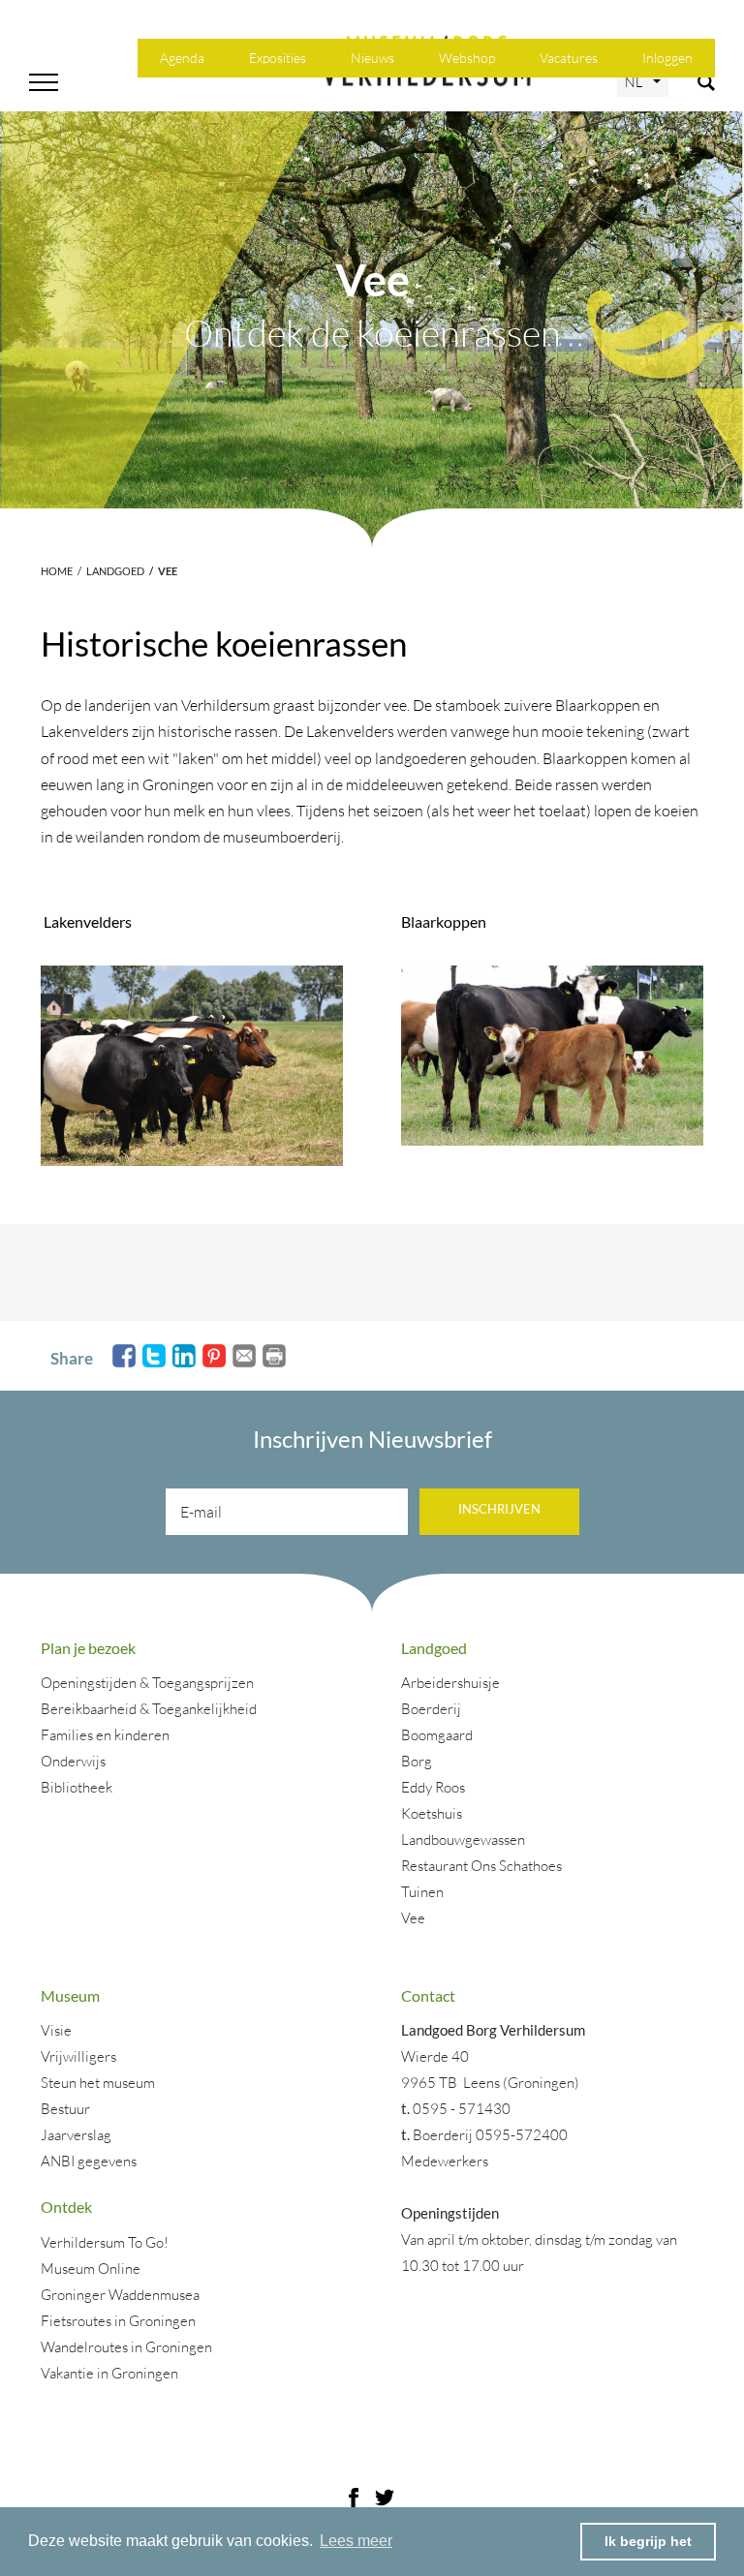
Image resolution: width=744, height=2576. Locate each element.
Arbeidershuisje (450, 1683)
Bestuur (65, 2109)
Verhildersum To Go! (105, 2242)
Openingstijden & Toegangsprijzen (147, 1683)
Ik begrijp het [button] (648, 2541)
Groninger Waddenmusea (120, 2295)
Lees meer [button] (356, 2541)
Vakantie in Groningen (109, 2373)
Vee (413, 1918)
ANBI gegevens (89, 2161)
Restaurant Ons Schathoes (481, 1866)
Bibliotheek (77, 1787)
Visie (56, 2030)
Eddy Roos (433, 1787)
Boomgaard (437, 1735)
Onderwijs (73, 1761)
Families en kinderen (105, 1735)
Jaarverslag (76, 2135)
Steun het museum (98, 2083)
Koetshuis (432, 1813)
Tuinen (422, 1892)
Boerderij (431, 1709)
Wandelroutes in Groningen (126, 2347)
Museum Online (91, 2269)
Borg (417, 1761)
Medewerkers (445, 2161)
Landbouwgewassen (463, 1840)
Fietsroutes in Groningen (118, 2321)
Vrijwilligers (78, 2056)
